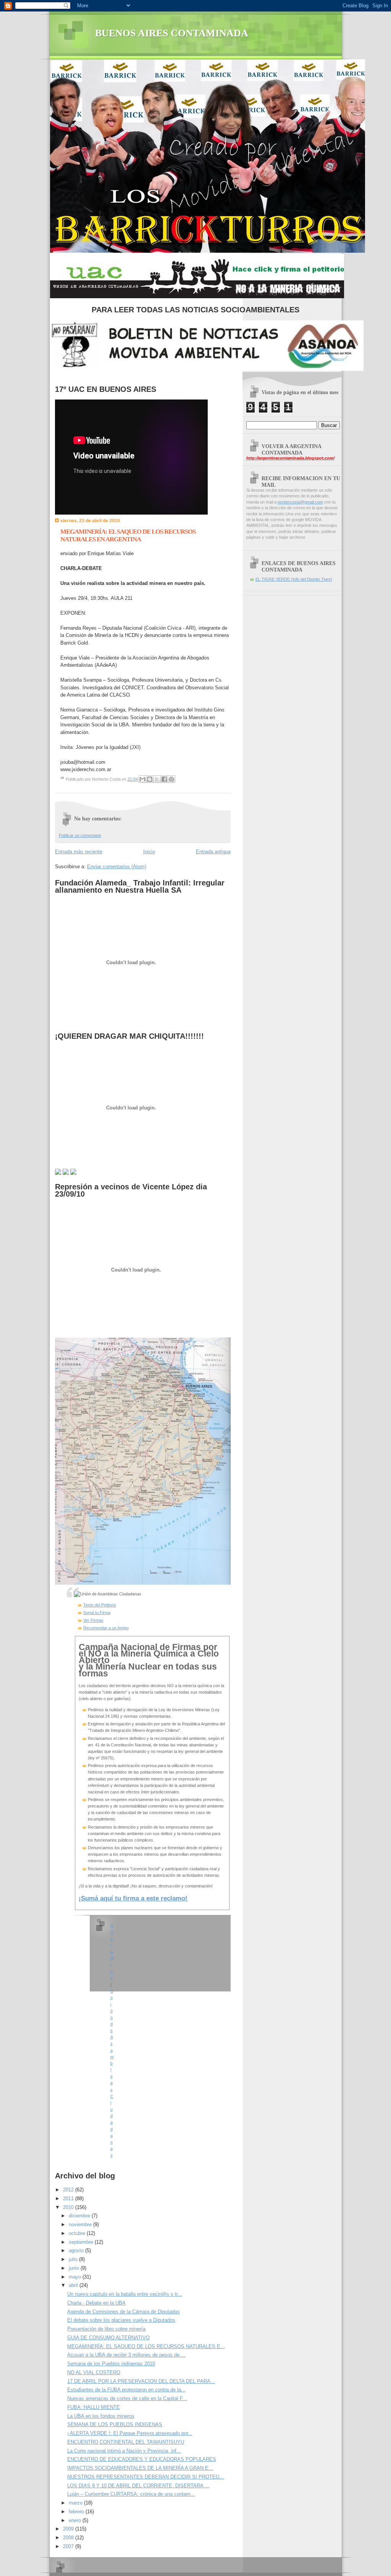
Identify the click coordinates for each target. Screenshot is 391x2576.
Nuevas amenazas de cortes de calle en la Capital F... (127, 2398)
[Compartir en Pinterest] (171, 779)
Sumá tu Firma (97, 1613)
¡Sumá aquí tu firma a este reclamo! (133, 1898)
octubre (78, 2233)
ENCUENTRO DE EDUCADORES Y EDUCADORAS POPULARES (142, 2459)
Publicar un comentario (80, 835)
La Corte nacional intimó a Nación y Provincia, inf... (124, 2451)
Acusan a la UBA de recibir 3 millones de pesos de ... (126, 2355)
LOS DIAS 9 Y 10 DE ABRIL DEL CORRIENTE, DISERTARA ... (138, 2486)
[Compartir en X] (157, 779)
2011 (69, 2198)
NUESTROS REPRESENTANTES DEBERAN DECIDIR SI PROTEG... (146, 2477)
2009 (69, 2529)
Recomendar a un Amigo (106, 1628)
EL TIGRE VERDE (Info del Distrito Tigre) (294, 579)
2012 (69, 2190)
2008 (69, 2538)
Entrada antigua (213, 852)
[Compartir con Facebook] (164, 779)
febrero (77, 2512)
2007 (69, 2546)
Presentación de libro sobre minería (106, 2329)
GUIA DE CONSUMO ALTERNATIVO (108, 2338)
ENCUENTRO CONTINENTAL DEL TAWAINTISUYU (126, 2442)
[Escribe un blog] (150, 779)
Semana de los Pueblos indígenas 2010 (111, 2364)
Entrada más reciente (79, 852)
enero (76, 2520)
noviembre (81, 2224)
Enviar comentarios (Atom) (117, 867)
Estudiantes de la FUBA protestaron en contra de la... (126, 2390)
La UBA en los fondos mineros (101, 2416)
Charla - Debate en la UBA (96, 2303)
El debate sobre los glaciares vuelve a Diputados (121, 2320)
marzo (76, 2503)
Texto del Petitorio (100, 1605)
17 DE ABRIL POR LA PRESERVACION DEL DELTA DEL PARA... (141, 2381)
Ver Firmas (93, 1620)
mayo (76, 2277)
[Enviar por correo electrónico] (142, 779)
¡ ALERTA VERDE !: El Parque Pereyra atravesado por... (130, 2433)
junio (75, 2268)
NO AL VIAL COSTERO (94, 2372)
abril (74, 2285)
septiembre (82, 2242)
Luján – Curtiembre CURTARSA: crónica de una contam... (131, 2494)
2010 (69, 2207)
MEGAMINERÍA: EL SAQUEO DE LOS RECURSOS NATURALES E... (146, 2346)
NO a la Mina (112, 1952)
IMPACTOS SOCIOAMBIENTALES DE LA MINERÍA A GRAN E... (140, 2468)
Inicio (149, 852)
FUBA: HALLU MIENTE (94, 2407)
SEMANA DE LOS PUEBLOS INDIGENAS (115, 2424)
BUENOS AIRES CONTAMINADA (172, 33)
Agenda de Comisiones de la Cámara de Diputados (124, 2312)
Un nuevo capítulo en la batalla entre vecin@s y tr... (125, 2294)
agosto (77, 2250)
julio (74, 2259)
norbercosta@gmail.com (300, 502)
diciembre (80, 2216)
